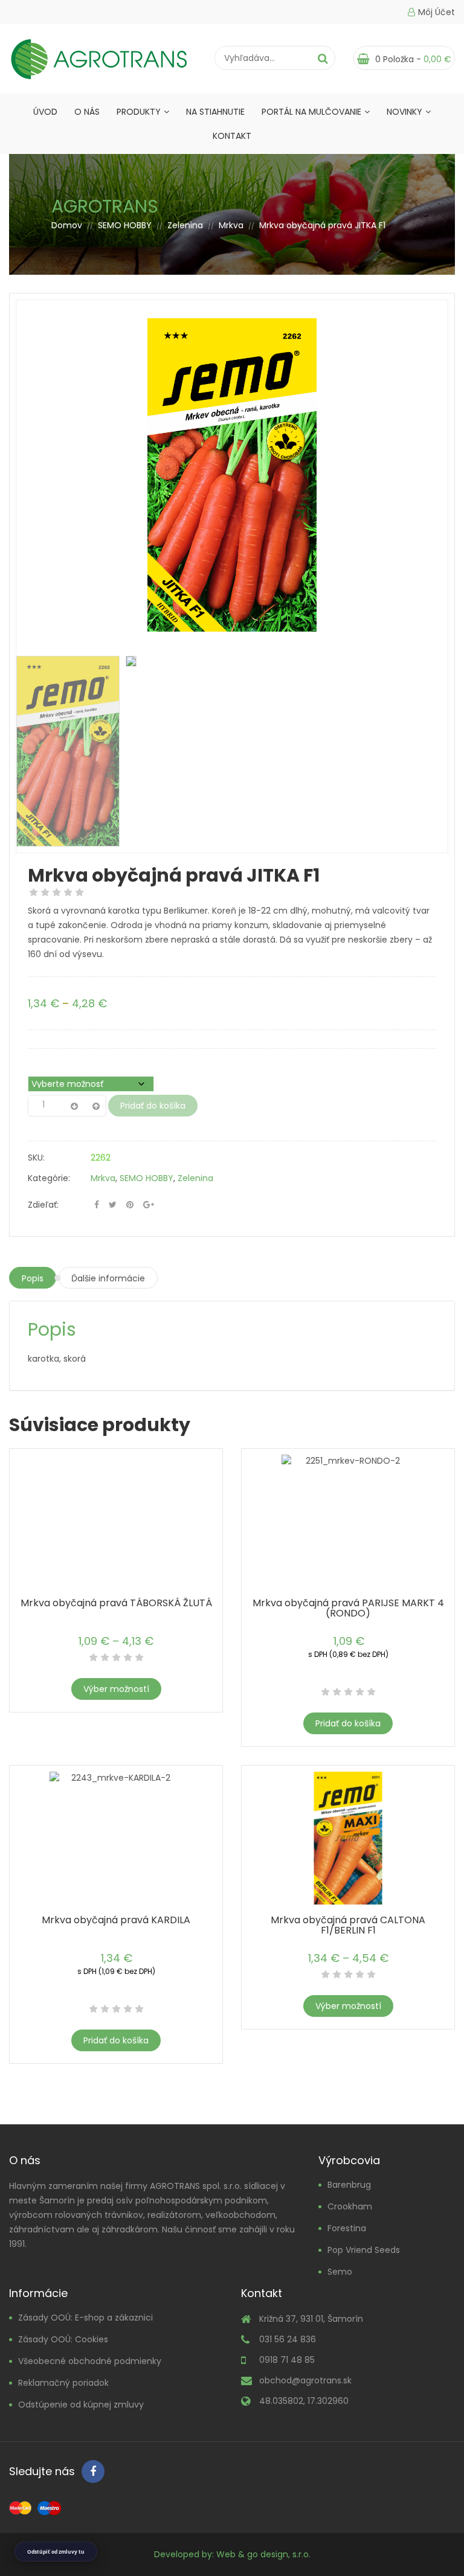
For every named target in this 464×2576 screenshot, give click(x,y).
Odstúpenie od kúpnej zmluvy (81, 2405)
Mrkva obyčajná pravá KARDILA (116, 1920)
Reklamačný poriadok (63, 2383)
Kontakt (232, 136)
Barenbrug (349, 2185)
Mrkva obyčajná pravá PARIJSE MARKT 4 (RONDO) (348, 1608)
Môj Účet (437, 12)
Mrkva (231, 225)
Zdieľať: (43, 1205)
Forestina (347, 2228)
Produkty (139, 112)
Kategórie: (49, 1178)
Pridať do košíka (153, 1106)
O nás (87, 112)
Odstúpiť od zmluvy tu (56, 2552)
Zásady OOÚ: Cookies (63, 2339)
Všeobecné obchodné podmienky (90, 2361)
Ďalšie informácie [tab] (108, 1278)
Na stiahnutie (215, 112)
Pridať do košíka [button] (348, 1723)
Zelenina (185, 225)
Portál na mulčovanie (311, 112)
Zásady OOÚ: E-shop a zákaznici (85, 2318)
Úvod (45, 112)
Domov (67, 225)
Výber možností (116, 1689)
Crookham (350, 2206)
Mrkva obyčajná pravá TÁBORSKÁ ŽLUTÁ (116, 1603)
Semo (340, 2272)
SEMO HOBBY (125, 225)
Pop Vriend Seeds (364, 2250)
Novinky (404, 112)
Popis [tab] (33, 1278)
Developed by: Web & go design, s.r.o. (232, 2554)
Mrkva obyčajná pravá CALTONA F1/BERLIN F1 (348, 1925)
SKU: (36, 1158)
